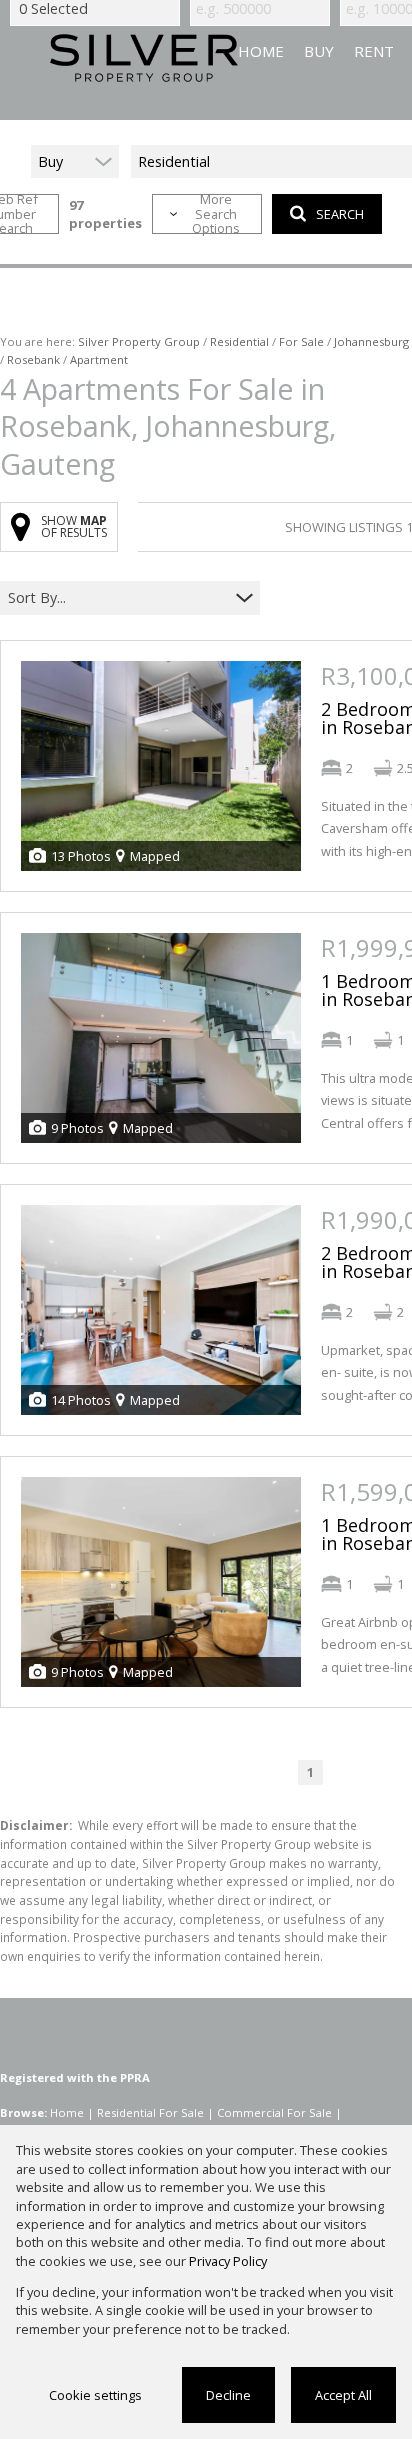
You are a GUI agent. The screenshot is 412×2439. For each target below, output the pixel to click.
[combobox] (117, 598)
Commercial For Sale (274, 2112)
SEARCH (340, 214)
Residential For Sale (150, 2112)
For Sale (301, 341)
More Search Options (216, 214)
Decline (228, 2395)
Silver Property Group (139, 341)
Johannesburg (371, 341)
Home (67, 2112)
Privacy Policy (228, 2261)
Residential (239, 341)
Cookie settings (95, 2395)
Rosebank (33, 359)
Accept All (343, 2395)
